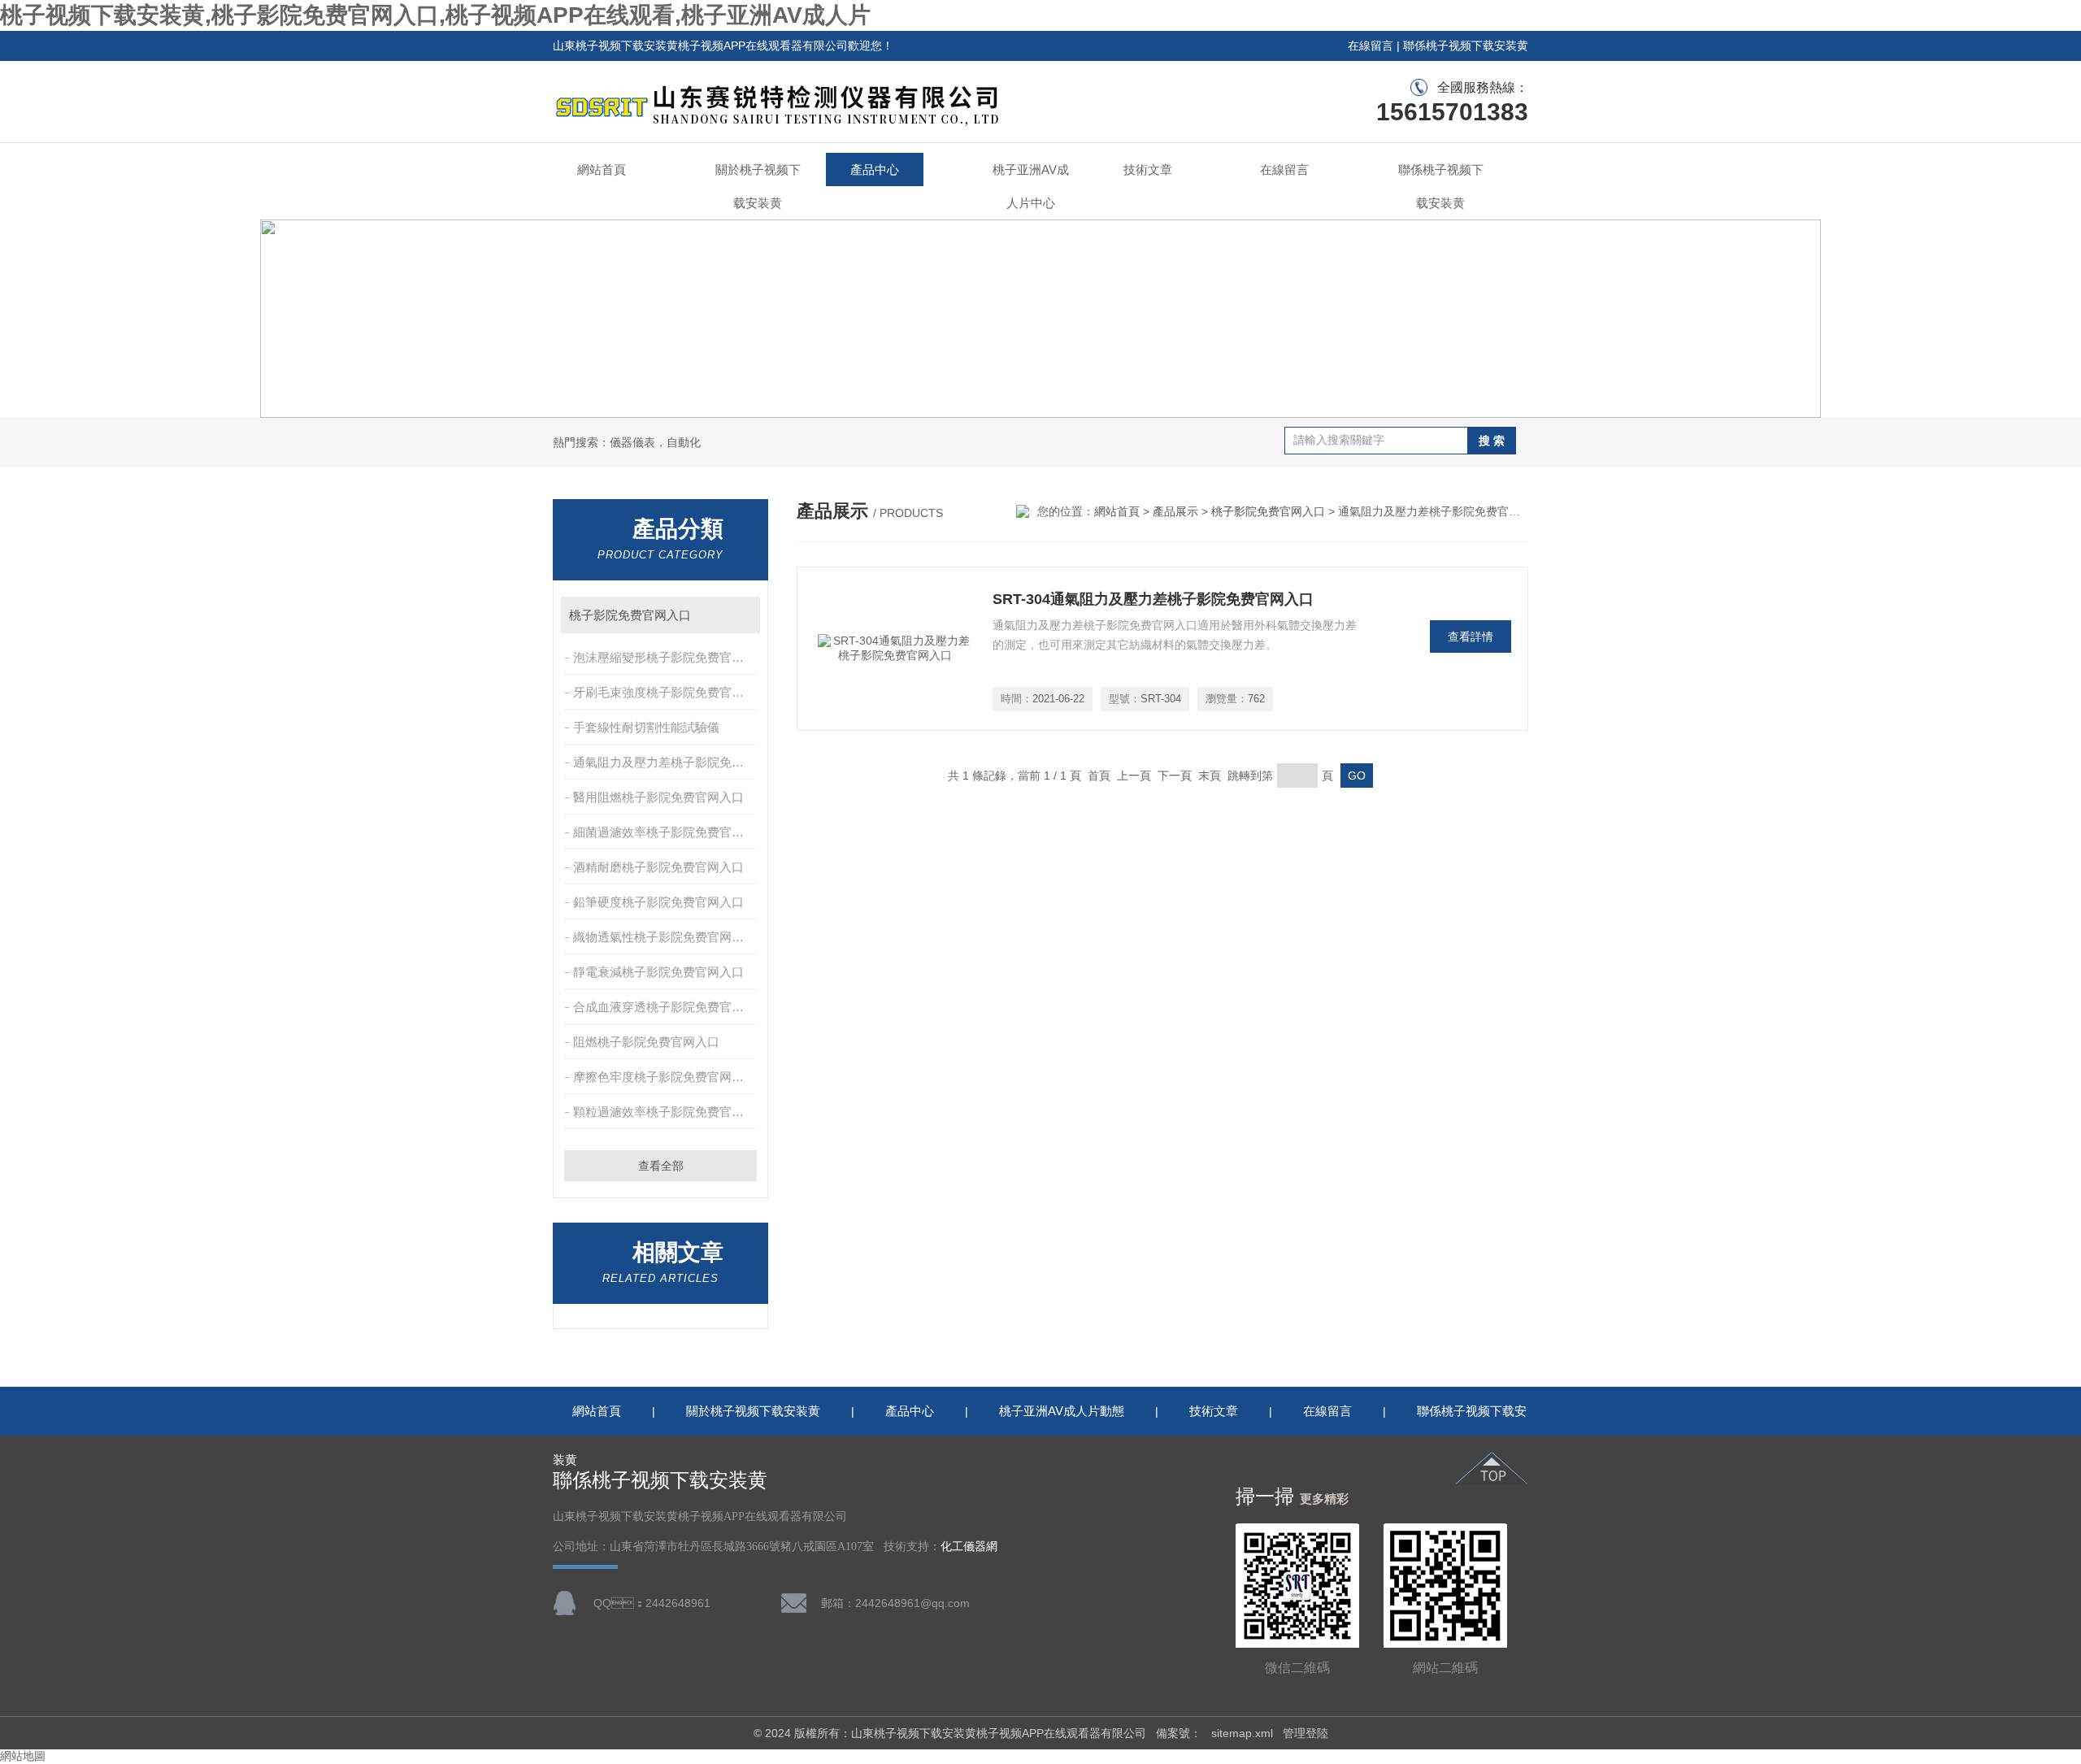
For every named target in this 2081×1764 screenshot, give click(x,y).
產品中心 (875, 169)
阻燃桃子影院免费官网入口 (646, 1042)
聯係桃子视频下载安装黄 (1466, 46)
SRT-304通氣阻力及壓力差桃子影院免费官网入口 (1153, 599)
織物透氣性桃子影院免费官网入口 (665, 937)
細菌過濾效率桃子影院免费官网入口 (666, 832)
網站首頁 (602, 169)
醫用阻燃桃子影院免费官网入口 (658, 797)
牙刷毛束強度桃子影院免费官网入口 (666, 692)
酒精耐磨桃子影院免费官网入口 (658, 867)
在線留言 (1371, 46)
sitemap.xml (1242, 1733)
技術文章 (1148, 169)
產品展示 (1175, 511)
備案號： (1179, 1733)
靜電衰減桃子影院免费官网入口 (658, 972)
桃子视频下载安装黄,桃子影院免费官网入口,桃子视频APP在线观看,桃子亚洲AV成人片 (435, 15)
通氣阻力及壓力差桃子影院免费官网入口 (666, 762)
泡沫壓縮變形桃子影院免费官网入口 (666, 657)
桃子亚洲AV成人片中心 (1031, 186)
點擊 (740, 615)
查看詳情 (1471, 637)
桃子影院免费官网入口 (630, 615)
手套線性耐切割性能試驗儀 (646, 727)
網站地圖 (23, 1756)
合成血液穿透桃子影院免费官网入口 (666, 1007)
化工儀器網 (969, 1547)
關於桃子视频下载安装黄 (758, 186)
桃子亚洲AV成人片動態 (1062, 1411)
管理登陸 (1306, 1733)
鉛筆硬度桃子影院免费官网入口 (658, 902)
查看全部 (661, 1166)
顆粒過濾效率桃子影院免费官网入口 (666, 1112)
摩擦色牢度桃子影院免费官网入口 (665, 1077)
